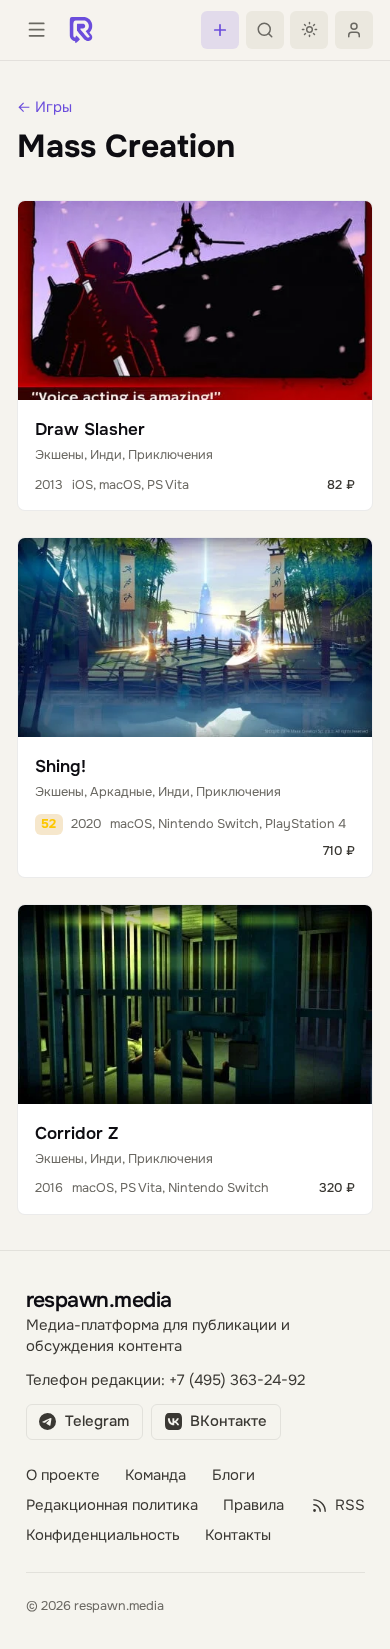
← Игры (44, 107)
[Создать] (220, 30)
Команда (155, 1475)
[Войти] (354, 30)
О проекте (63, 1475)
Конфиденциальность (103, 1535)
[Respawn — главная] (81, 30)
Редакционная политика (112, 1505)
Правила (253, 1505)
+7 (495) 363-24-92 (237, 1380)
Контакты (238, 1535)
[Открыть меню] (36, 30)
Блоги (233, 1475)
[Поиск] (265, 30)
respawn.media (99, 1299)
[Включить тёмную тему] (309, 30)
